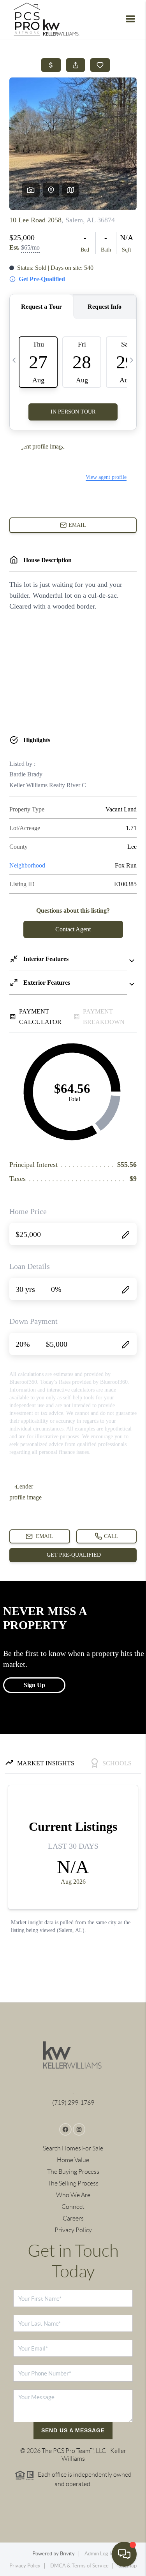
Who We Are (73, 2195)
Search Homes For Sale (73, 2148)
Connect (73, 2207)
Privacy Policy (73, 2230)
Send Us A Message (73, 2430)
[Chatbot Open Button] (124, 2554)
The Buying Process (73, 2172)
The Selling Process (73, 2183)
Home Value (73, 2160)
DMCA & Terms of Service (79, 2566)
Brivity (67, 2554)
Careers (73, 2218)
